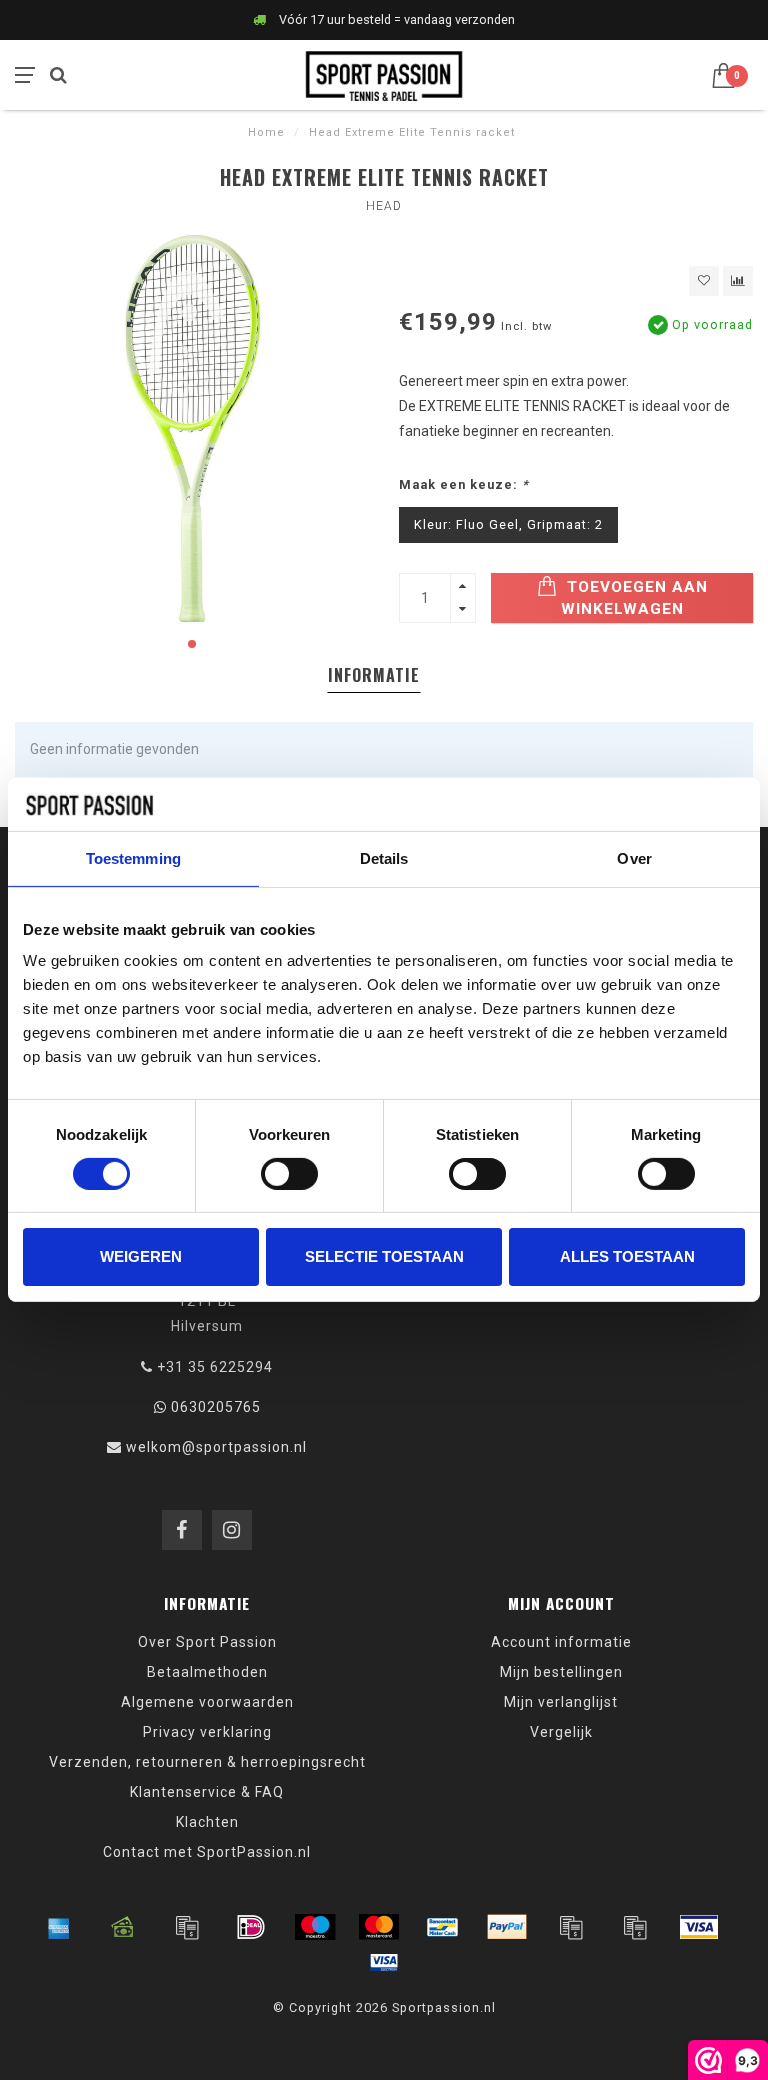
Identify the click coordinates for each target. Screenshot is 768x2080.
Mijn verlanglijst (561, 1702)
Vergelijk (561, 1732)
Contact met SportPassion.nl (207, 1852)
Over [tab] (634, 857)
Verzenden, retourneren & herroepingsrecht (207, 1762)
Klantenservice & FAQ (207, 1792)
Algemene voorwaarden (207, 1702)
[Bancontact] (443, 1927)
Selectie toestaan (384, 1256)
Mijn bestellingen (561, 1672)
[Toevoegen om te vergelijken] (738, 281)
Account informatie (561, 1642)
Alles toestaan (627, 1256)
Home (266, 132)
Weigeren (141, 1256)
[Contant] (123, 1927)
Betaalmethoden (207, 1672)
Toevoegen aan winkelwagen (634, 598)
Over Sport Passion (207, 1642)
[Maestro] (315, 1927)
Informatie (374, 675)
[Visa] (699, 1927)
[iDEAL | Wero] (251, 1927)
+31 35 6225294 (215, 1367)
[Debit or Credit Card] (187, 1927)
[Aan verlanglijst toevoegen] (704, 281)
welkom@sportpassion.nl (216, 1447)
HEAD (384, 206)
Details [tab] (384, 857)
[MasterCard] (379, 1927)
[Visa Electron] (384, 1962)
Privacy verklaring (207, 1732)
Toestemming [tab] (133, 857)
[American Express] (59, 1927)
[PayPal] (507, 1927)
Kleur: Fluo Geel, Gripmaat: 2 (508, 524)
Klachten (207, 1822)
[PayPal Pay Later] (635, 1927)
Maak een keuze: (464, 484)
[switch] (289, 1174)
